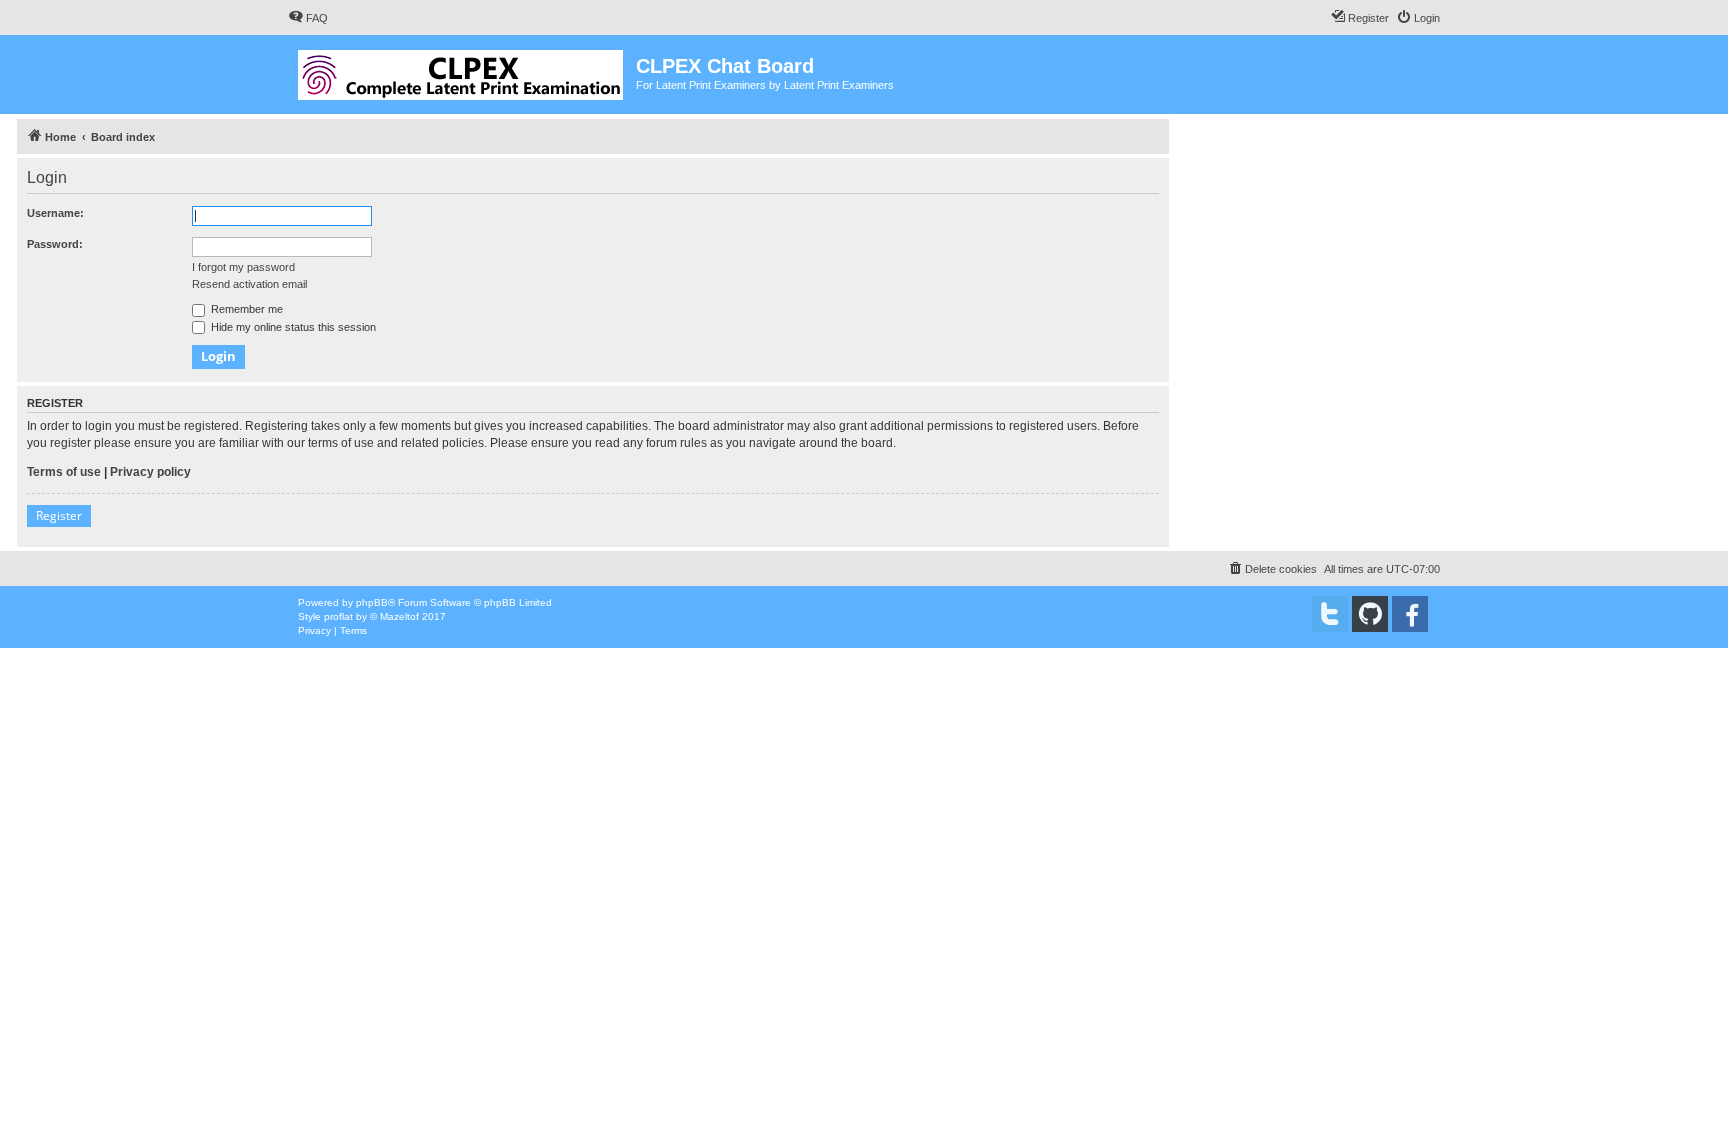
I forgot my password (243, 267)
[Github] (1370, 614)
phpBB (372, 602)
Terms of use (64, 472)
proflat (338, 616)
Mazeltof (399, 616)
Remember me (245, 309)
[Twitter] (1330, 614)
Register (59, 515)
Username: (55, 213)
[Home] (462, 71)
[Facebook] (1410, 614)
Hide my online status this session (292, 327)
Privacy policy (150, 472)
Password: (55, 244)
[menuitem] (308, 18)
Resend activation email (249, 284)
